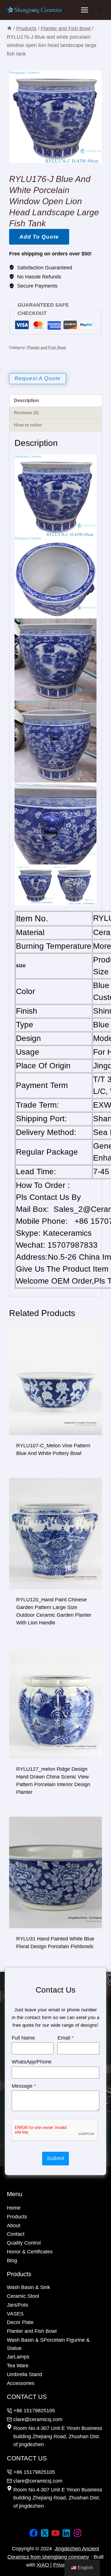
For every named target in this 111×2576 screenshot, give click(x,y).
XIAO (44, 2565)
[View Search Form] (99, 10)
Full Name (23, 2038)
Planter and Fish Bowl (47, 348)
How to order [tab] (28, 425)
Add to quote (39, 237)
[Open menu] (84, 10)
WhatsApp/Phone (32, 2062)
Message (24, 2086)
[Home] (9, 28)
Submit (55, 2158)
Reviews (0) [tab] (26, 413)
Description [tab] (26, 400)
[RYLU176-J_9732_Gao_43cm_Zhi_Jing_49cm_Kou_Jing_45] (55, 117)
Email (66, 2038)
